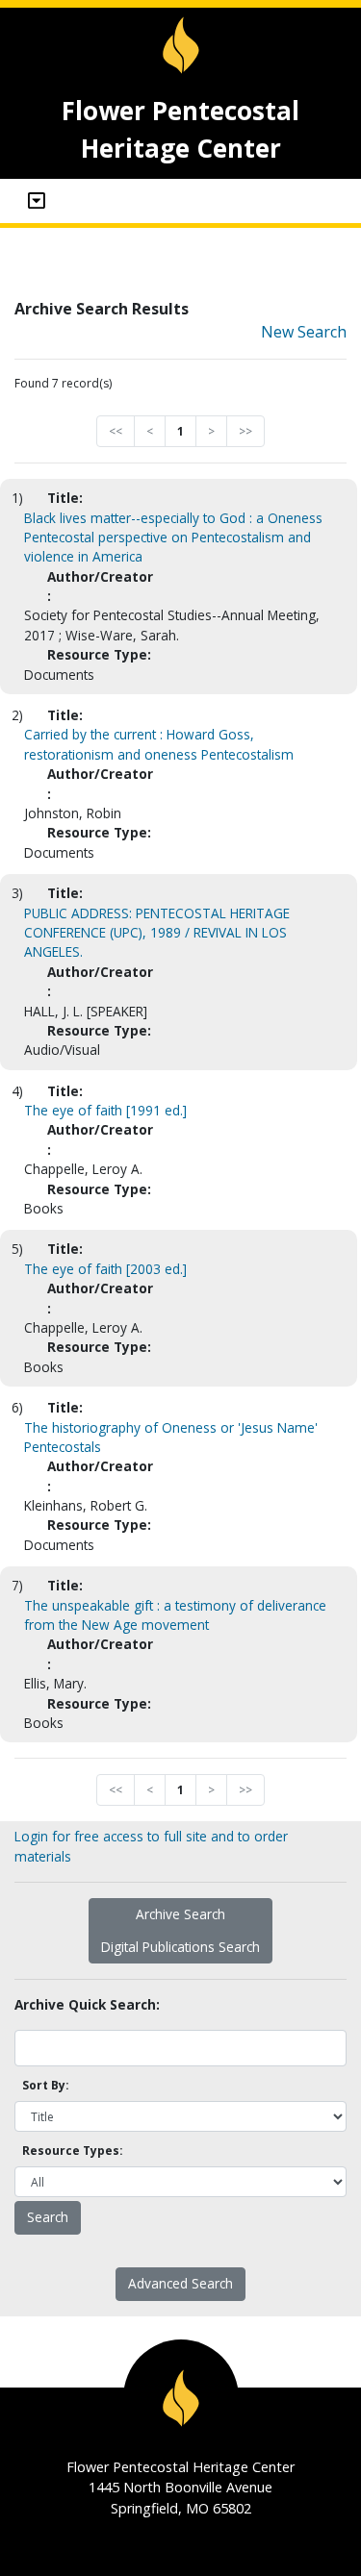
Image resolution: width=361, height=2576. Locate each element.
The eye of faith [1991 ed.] (105, 1110)
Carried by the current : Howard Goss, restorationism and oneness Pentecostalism (159, 744)
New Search (304, 332)
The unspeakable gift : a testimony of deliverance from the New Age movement (175, 1615)
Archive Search (180, 1914)
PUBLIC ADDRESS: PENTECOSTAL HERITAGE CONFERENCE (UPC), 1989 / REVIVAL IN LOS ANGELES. (157, 933)
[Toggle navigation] (37, 201)
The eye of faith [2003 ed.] (105, 1269)
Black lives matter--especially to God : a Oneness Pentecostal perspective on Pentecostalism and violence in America (173, 538)
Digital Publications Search (180, 1947)
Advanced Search (180, 2283)
